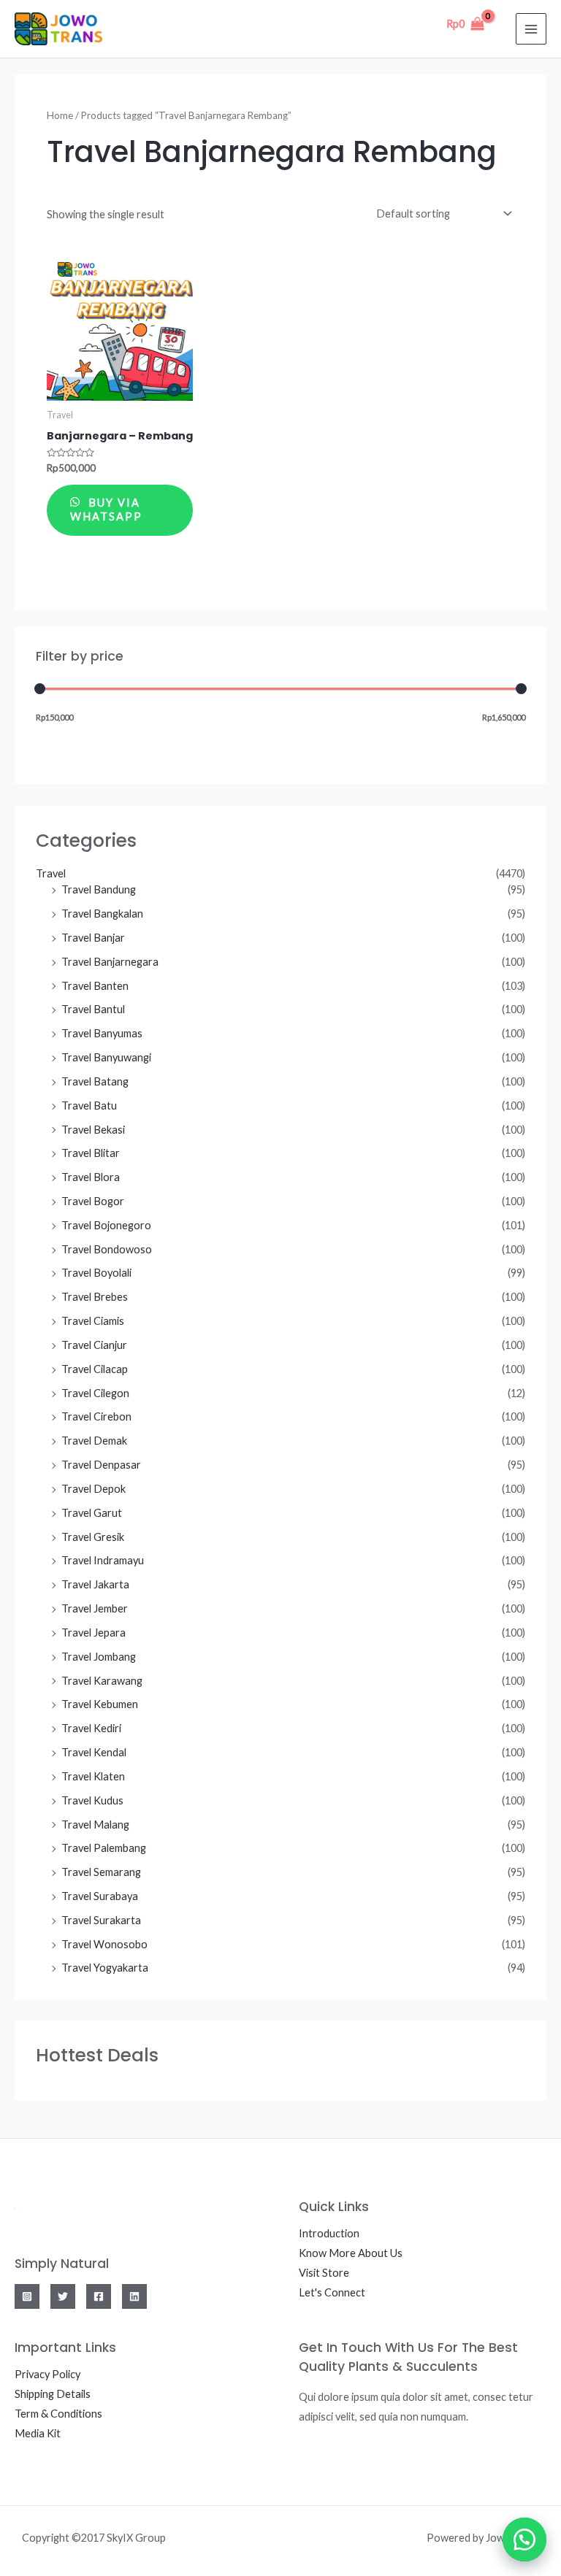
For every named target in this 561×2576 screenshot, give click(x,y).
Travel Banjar (93, 938)
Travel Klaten (93, 1776)
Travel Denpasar (101, 1465)
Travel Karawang (102, 1681)
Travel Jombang (99, 1657)
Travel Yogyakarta (105, 1968)
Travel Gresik (93, 1537)
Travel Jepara (93, 1633)
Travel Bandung (99, 889)
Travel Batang (95, 1081)
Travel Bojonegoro (106, 1225)
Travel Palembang (104, 1848)
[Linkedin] (134, 2296)
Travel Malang (95, 1825)
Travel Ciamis (93, 1321)
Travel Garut (92, 1513)
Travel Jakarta (95, 1584)
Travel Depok (93, 1489)
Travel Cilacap (95, 1369)
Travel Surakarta (101, 1920)
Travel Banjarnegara (110, 962)
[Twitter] (63, 2296)
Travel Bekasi (93, 1130)
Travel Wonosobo (104, 1944)
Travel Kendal (94, 1752)
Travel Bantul (93, 1009)
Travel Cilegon (95, 1393)
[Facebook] (99, 2296)
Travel (51, 873)
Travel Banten (95, 986)
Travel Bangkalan (102, 914)
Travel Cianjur (94, 1345)
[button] (524, 2540)
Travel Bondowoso (107, 1249)
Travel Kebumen (100, 1704)
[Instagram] (27, 2296)
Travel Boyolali (96, 1273)
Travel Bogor (93, 1201)
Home (60, 115)
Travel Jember (95, 1608)
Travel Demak (94, 1441)
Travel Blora (91, 1177)
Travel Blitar (91, 1153)
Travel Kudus (92, 1800)
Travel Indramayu (103, 1560)
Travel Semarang (101, 1872)
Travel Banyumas (102, 1033)
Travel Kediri (91, 1728)
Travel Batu (89, 1106)
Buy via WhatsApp (106, 510)
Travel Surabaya (100, 1896)
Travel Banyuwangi (106, 1057)
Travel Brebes (95, 1297)
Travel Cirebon (96, 1416)
